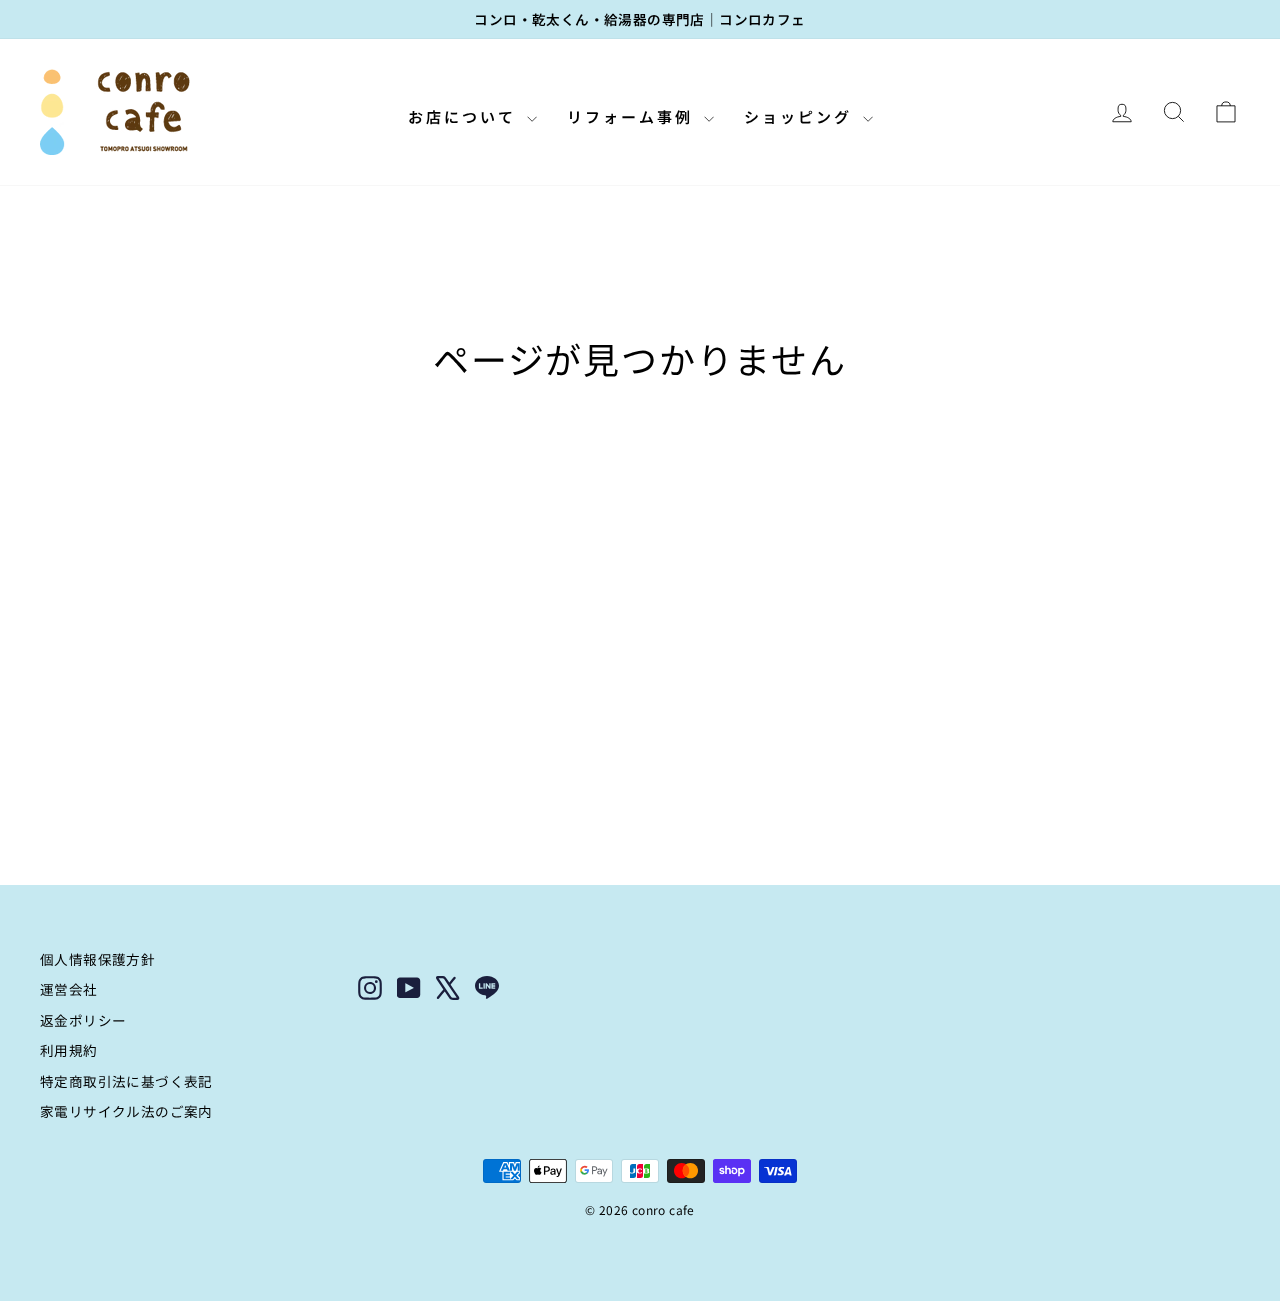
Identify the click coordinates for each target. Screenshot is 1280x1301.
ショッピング (801, 116)
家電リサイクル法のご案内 (126, 1111)
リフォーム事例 (633, 116)
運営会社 (69, 989)
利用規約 (69, 1050)
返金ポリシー (83, 1020)
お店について (465, 116)
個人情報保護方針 (97, 959)
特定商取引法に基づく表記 (126, 1081)
